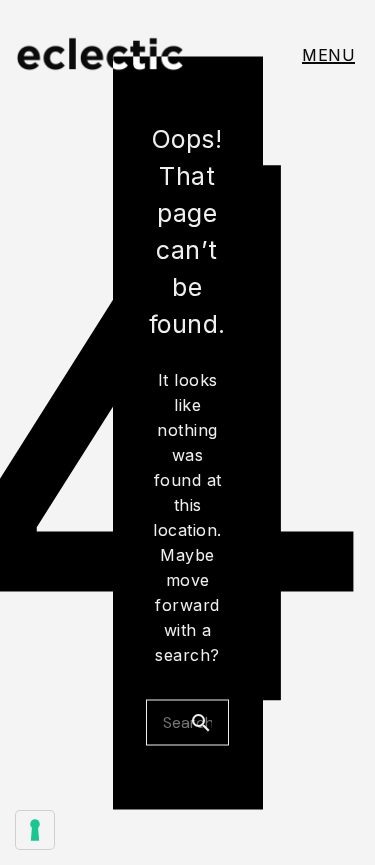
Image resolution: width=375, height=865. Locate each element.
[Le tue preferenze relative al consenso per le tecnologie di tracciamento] (35, 830)
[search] (209, 722)
